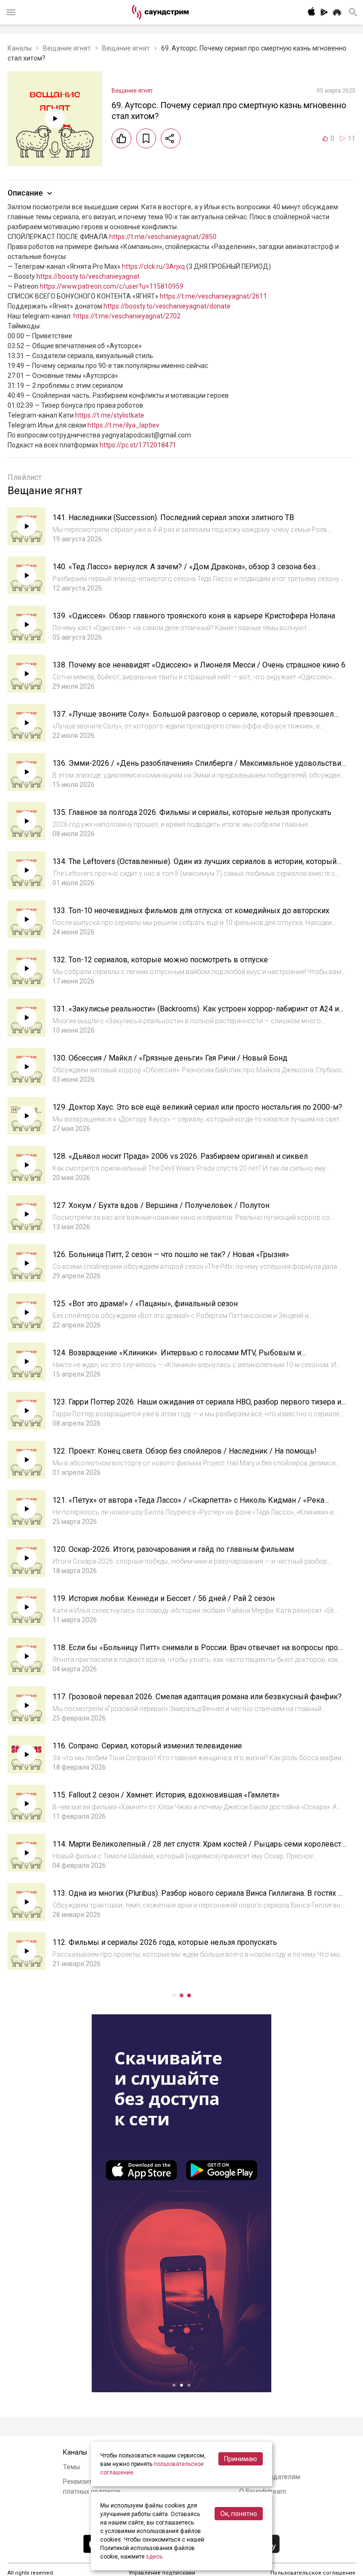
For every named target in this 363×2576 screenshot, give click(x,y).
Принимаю (241, 2459)
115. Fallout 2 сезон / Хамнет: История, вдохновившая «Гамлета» (166, 1795)
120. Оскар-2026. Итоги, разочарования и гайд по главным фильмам (173, 1549)
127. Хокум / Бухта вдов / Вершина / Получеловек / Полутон (161, 1205)
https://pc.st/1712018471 (138, 445)
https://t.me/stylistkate (110, 415)
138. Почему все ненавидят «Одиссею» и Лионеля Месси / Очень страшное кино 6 (199, 665)
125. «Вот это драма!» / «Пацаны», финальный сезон (145, 1304)
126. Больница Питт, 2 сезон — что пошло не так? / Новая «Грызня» (171, 1254)
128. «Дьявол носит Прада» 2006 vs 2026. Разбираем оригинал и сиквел (180, 1156)
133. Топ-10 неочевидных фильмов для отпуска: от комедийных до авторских (191, 911)
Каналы (20, 48)
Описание (25, 193)
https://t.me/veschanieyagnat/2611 (213, 296)
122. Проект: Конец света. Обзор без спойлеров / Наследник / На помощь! (185, 1451)
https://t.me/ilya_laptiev (123, 425)
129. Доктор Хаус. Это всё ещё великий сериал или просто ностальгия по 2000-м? (197, 1107)
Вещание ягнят (67, 48)
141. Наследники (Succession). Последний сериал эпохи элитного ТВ (173, 518)
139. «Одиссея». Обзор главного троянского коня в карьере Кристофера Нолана (194, 616)
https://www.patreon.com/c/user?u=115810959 (112, 286)
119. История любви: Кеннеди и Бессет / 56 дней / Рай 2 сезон (164, 1598)
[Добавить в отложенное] (146, 138)
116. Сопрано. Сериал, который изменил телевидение (147, 1746)
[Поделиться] (171, 138)
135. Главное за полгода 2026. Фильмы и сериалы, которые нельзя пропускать (192, 812)
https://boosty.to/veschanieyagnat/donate (167, 306)
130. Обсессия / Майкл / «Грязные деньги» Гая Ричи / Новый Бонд (170, 1058)
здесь (154, 2557)
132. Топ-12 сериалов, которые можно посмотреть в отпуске (160, 960)
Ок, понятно (239, 2514)
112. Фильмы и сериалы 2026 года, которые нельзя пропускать (165, 1942)
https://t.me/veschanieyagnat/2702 (127, 316)
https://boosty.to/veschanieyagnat (88, 276)
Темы (71, 2467)
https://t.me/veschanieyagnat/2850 (163, 237)
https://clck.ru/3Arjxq (153, 266)
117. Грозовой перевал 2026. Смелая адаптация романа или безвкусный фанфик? (197, 1697)
